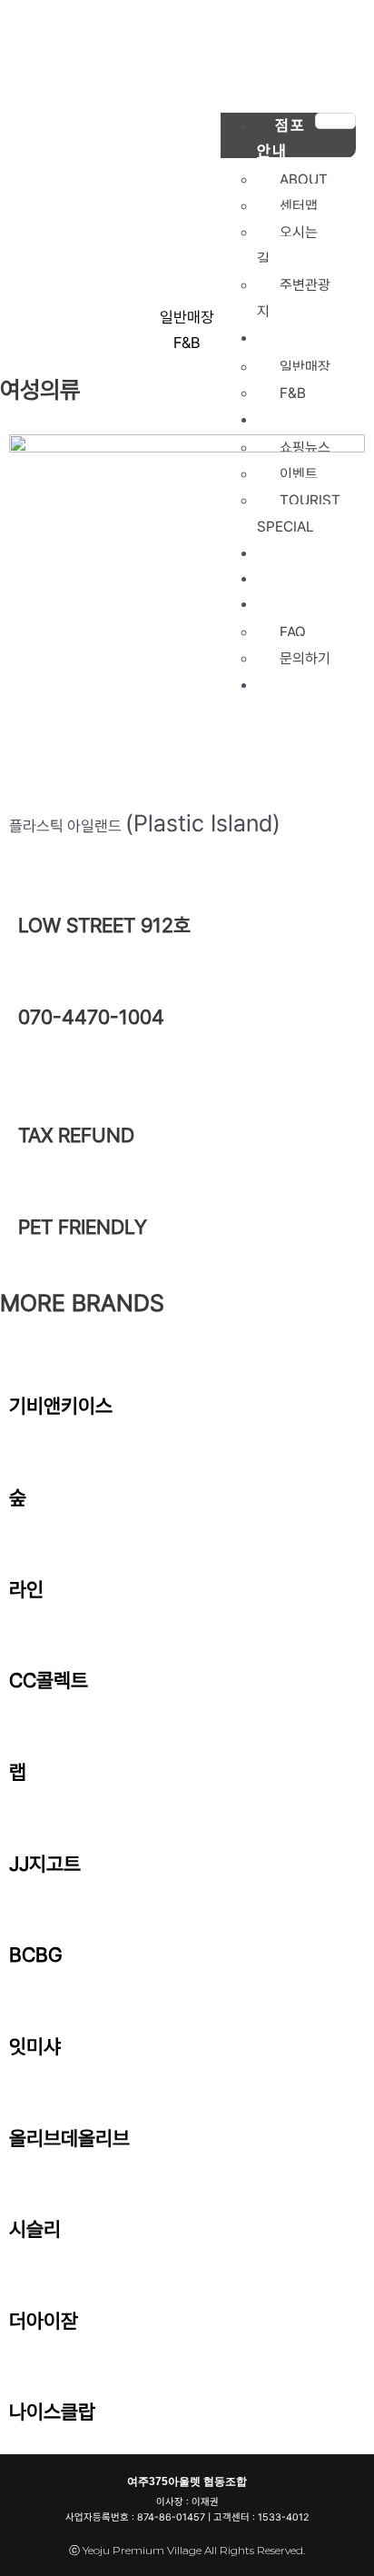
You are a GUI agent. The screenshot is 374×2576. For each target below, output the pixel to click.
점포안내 (281, 138)
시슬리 (35, 2229)
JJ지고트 (45, 1864)
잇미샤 (35, 2046)
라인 (26, 1589)
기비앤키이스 (61, 1406)
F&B (187, 343)
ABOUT (304, 179)
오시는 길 (287, 245)
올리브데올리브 (69, 2138)
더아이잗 (44, 2321)
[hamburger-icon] (335, 121)
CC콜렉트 (49, 1680)
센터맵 (299, 206)
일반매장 (187, 317)
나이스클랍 (52, 2412)
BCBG (36, 1954)
